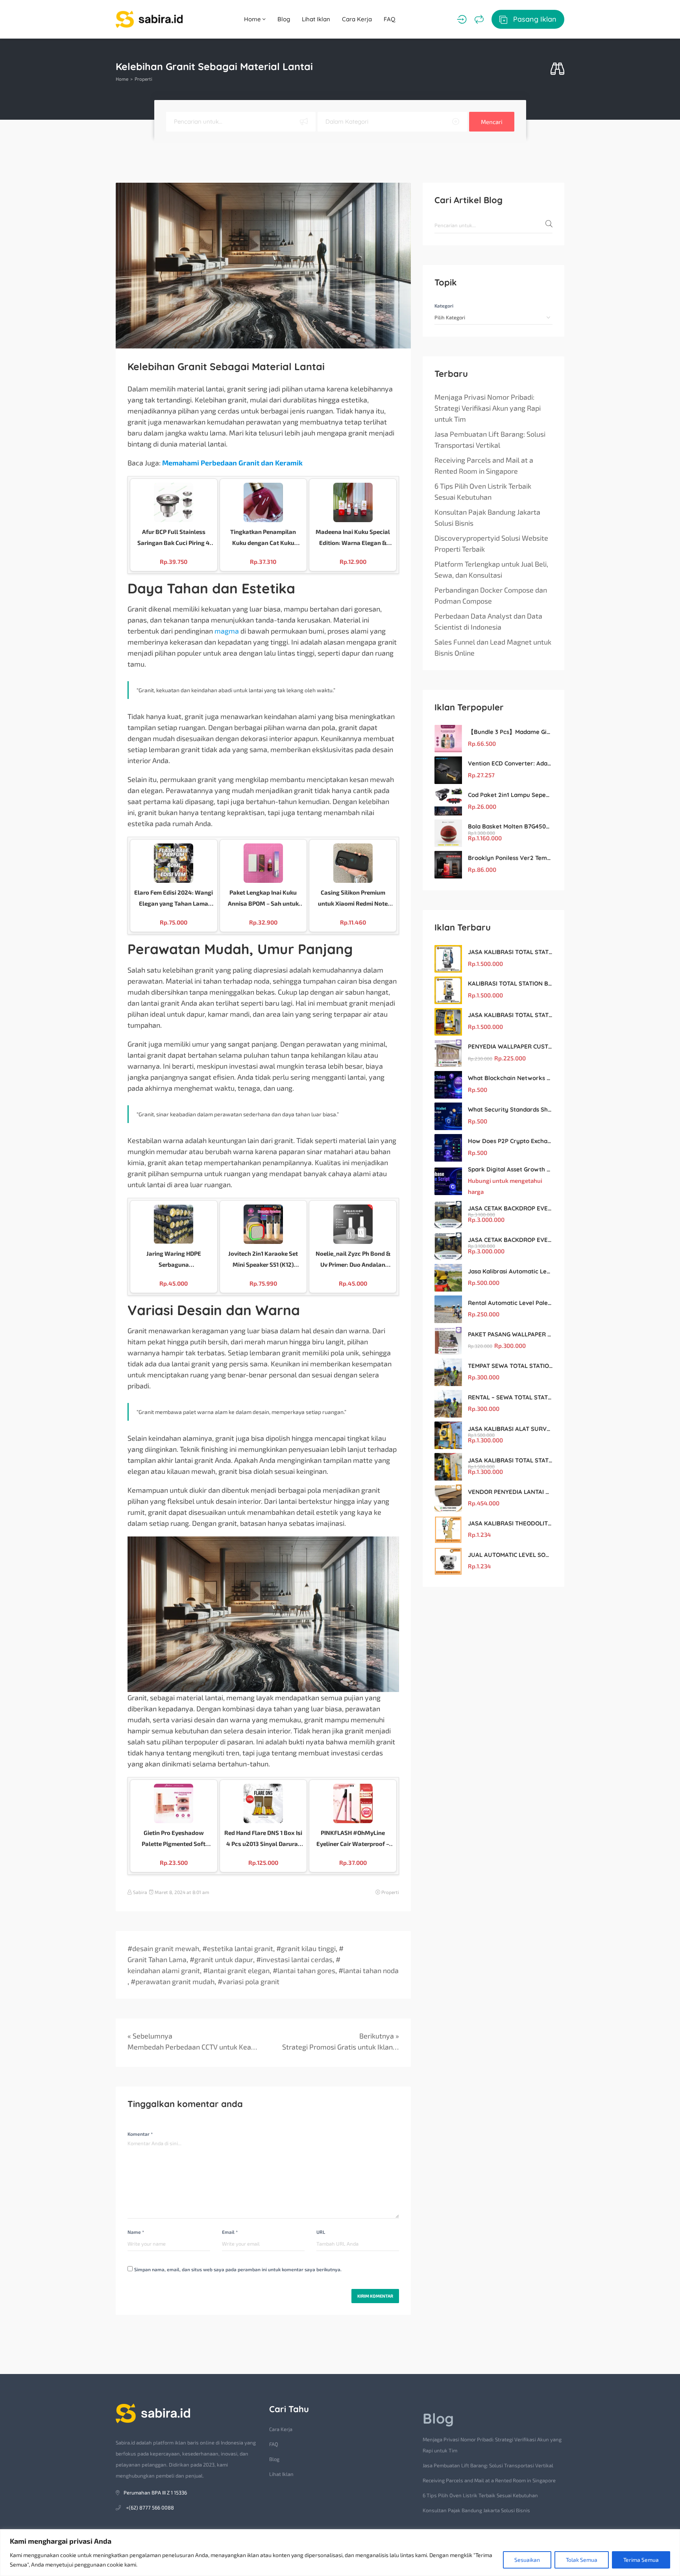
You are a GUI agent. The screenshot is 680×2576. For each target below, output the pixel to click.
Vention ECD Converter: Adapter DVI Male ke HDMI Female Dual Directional (510, 763)
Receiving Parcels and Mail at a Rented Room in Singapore (484, 465)
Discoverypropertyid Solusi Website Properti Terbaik (491, 543)
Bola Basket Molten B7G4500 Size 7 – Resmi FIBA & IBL (510, 826)
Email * (230, 2232)
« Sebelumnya (150, 2036)
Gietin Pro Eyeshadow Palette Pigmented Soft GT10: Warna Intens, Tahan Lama (174, 1839)
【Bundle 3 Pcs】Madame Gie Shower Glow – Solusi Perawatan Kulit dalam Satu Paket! (510, 732)
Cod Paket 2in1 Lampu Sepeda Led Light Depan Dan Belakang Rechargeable (510, 795)
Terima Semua (641, 2560)
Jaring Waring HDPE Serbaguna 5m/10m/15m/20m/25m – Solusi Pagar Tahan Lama (174, 1260)
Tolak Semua (582, 2560)
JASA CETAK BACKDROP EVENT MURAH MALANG (510, 1208)
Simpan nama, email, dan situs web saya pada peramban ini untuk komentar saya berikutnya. (238, 2269)
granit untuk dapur (224, 1959)
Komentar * (140, 2134)
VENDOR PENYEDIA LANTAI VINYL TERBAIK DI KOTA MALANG (510, 1492)
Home (253, 19)
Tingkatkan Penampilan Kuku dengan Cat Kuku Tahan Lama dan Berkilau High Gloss (263, 538)
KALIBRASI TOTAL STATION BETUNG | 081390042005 (510, 983)
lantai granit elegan (239, 1970)
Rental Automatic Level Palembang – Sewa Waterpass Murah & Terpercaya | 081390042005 (510, 1303)
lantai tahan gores (306, 1970)
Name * (136, 2232)
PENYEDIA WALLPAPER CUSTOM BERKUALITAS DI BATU (510, 1046)
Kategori (444, 306)
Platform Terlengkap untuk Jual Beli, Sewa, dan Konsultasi (491, 569)
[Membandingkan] (479, 19)
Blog (284, 19)
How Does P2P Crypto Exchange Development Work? (510, 1141)
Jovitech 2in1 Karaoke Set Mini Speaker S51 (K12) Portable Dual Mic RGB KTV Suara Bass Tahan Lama (263, 1260)
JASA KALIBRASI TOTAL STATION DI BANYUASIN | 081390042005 (510, 1460)
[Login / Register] (462, 19)
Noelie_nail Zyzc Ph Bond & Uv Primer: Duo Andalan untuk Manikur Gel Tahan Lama (353, 1260)
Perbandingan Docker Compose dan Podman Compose (491, 595)
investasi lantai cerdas (297, 1959)
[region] (340, 2553)
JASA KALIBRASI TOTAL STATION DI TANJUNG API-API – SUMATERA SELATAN (510, 952)
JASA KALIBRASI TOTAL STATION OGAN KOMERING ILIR (510, 1015)
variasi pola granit (251, 1981)
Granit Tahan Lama (157, 1959)
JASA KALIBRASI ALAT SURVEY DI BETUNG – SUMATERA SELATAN (510, 1429)
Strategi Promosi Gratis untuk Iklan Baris (341, 2047)
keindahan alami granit (164, 1970)
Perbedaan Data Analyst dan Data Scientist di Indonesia (488, 621)
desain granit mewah (166, 1948)
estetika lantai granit (240, 1948)
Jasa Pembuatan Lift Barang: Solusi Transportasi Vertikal (490, 439)
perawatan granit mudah (175, 1981)
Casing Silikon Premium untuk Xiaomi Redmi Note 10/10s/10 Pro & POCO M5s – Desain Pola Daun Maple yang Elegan (353, 899)
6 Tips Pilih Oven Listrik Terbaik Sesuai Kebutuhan (483, 491)
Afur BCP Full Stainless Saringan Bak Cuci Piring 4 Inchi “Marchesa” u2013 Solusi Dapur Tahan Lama (174, 538)
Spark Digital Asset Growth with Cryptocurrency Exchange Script (510, 1169)
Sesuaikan (527, 2560)
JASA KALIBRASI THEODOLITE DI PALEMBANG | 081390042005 (510, 1523)
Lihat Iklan (316, 19)
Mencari (492, 122)
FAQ (390, 19)
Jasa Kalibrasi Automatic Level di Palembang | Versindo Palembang (510, 1271)
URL (321, 2232)
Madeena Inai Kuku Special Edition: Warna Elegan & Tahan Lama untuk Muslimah (353, 538)
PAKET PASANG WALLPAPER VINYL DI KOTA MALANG (510, 1334)
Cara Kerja (357, 19)
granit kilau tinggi (308, 1948)
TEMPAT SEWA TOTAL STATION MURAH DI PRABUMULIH (510, 1366)
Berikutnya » (379, 2036)
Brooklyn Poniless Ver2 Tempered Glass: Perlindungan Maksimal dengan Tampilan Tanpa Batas (510, 858)
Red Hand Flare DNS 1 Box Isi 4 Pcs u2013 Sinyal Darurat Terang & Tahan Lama (263, 1839)
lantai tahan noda (371, 1970)
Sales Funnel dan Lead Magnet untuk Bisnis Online (493, 647)
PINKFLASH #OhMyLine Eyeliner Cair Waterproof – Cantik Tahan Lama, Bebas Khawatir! (353, 1839)
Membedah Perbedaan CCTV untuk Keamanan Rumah (192, 2047)
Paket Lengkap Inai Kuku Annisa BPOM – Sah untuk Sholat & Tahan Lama (263, 899)
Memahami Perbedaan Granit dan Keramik (232, 463)
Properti (143, 79)
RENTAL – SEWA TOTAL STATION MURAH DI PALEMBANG (510, 1397)
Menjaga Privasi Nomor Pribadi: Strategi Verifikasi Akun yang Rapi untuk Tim (488, 408)
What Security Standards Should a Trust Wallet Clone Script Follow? (510, 1109)
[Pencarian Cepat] (557, 69)
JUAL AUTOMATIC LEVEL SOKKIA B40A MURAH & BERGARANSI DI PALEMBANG (510, 1555)
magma (227, 631)
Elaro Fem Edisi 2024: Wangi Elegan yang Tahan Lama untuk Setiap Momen (174, 899)
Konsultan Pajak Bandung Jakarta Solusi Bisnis (487, 517)
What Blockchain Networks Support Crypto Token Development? (510, 1078)
